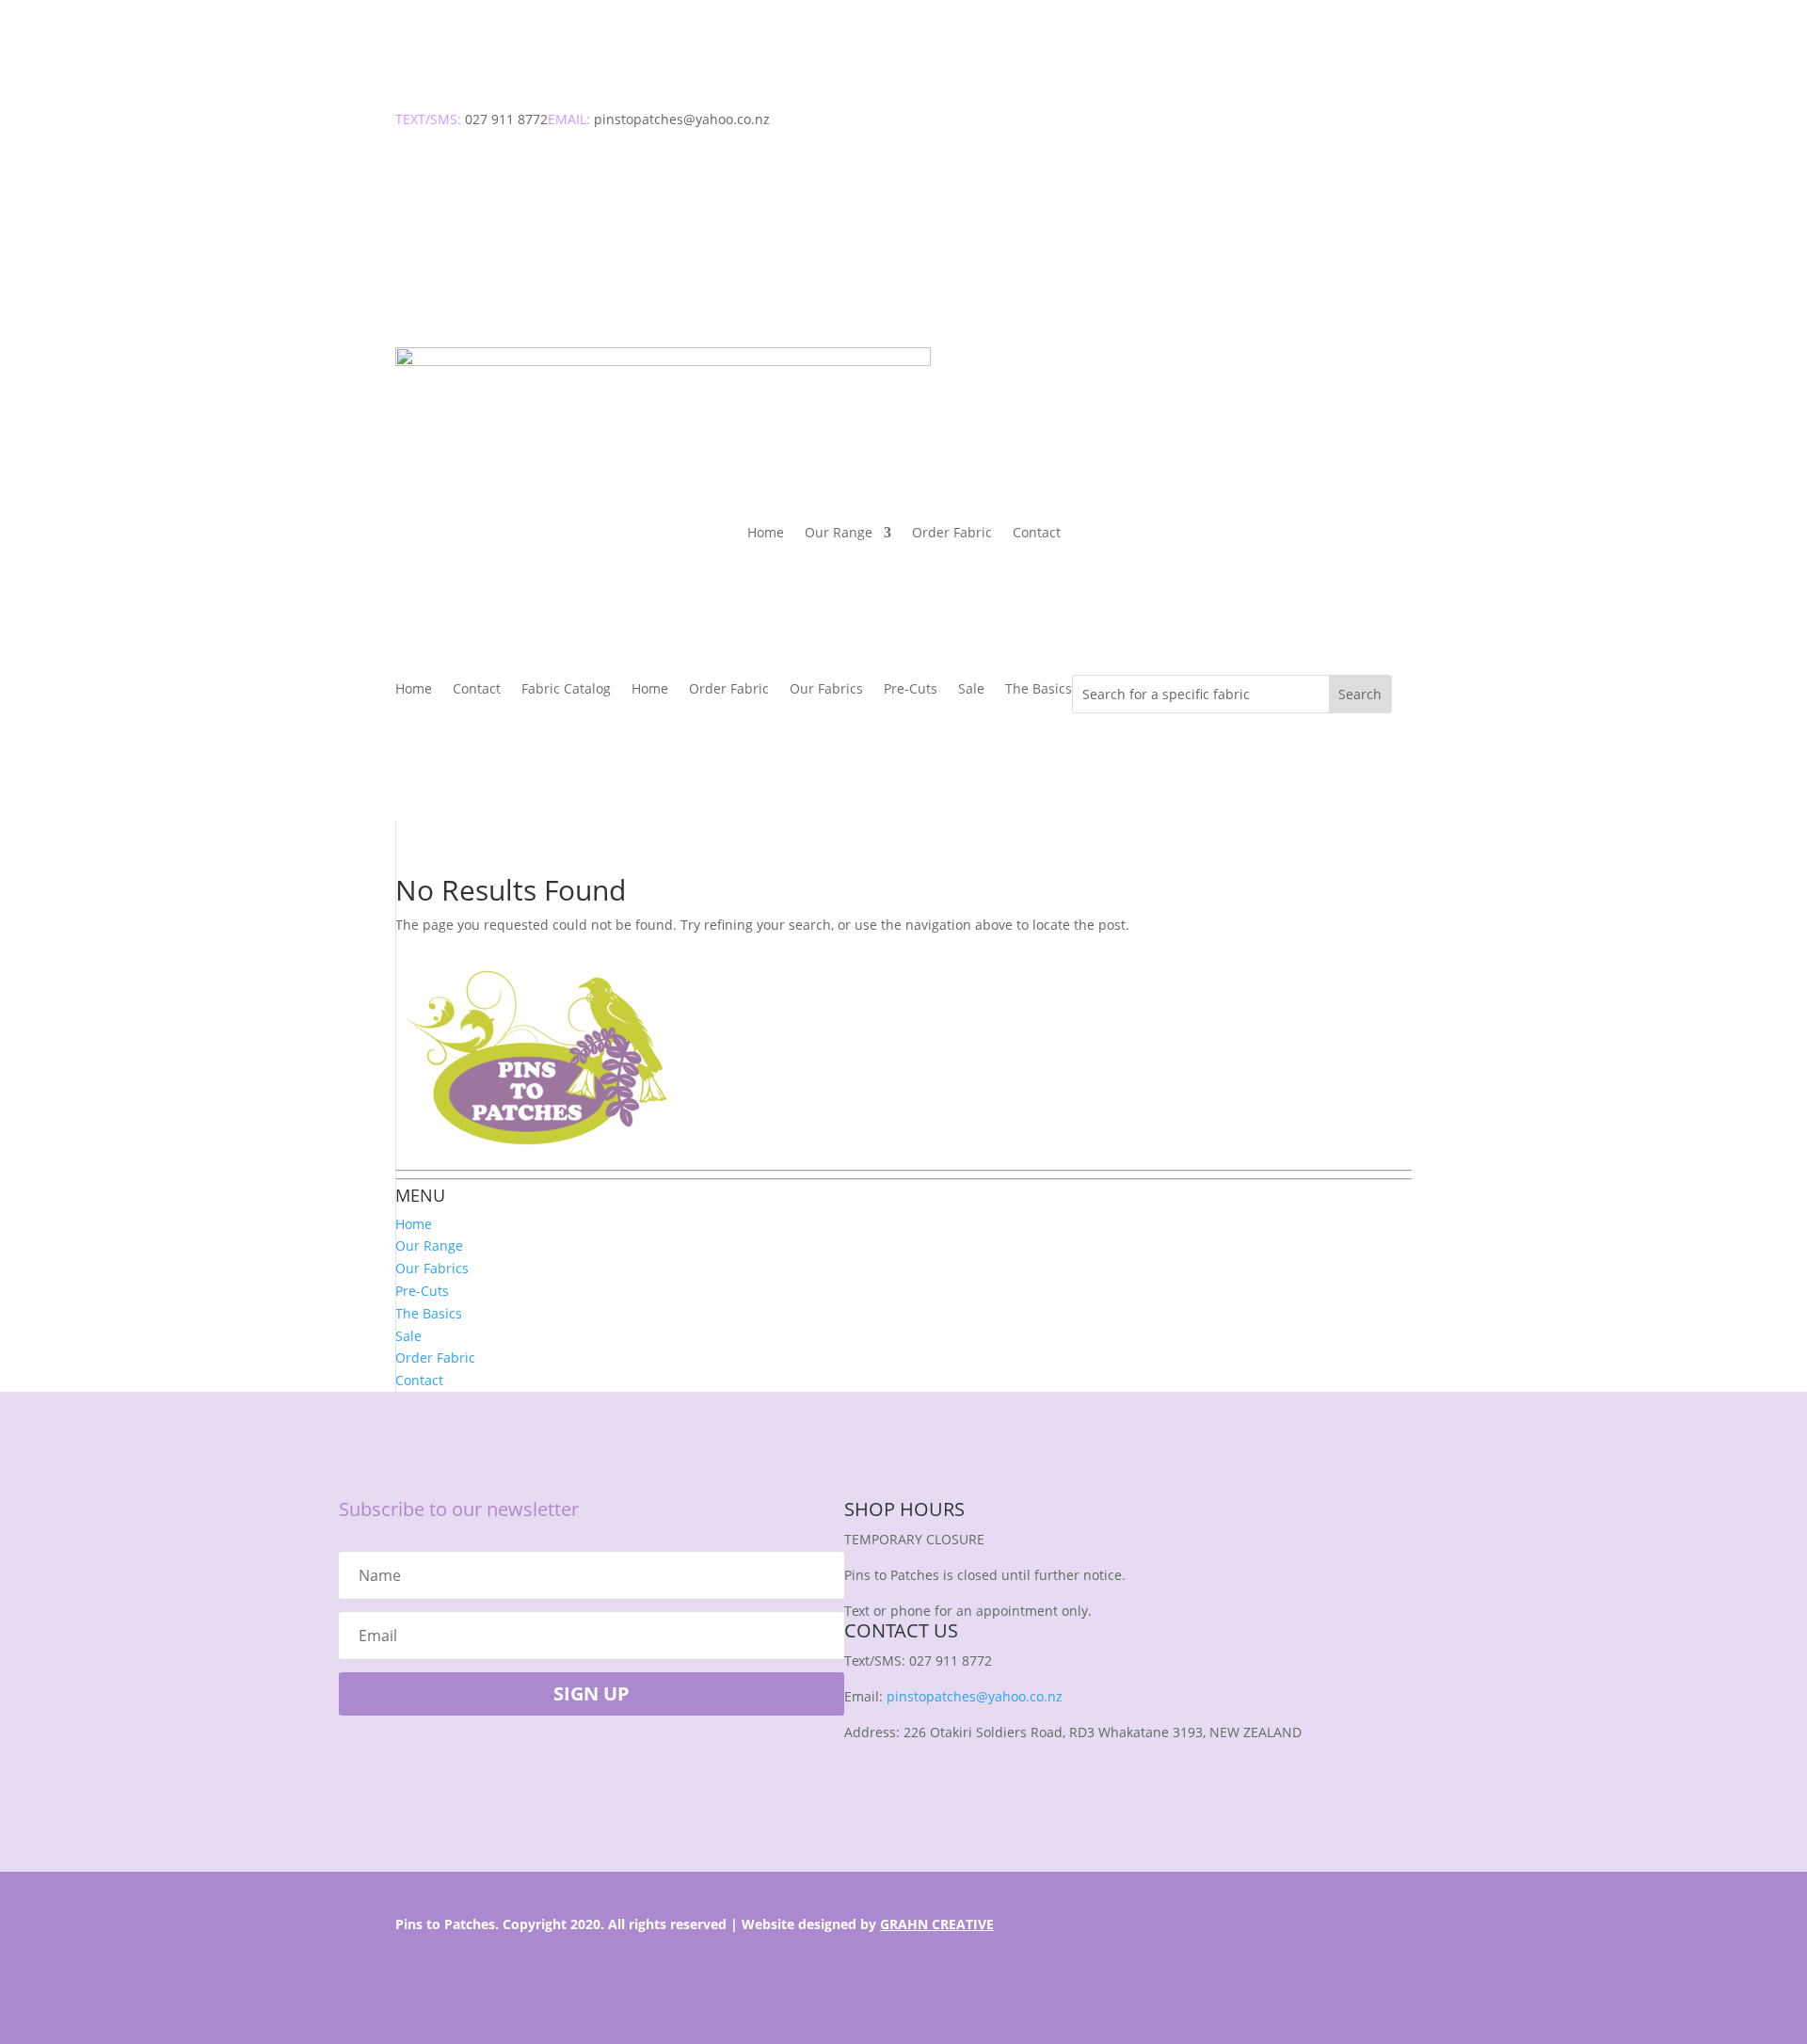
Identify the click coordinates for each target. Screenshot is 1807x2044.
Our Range (839, 534)
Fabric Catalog (566, 690)
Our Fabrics (826, 690)
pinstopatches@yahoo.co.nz (975, 1696)
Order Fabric (952, 534)
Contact (1037, 534)
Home (766, 534)
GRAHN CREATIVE (937, 1924)
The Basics (1039, 690)
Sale (971, 690)
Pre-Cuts (911, 690)
